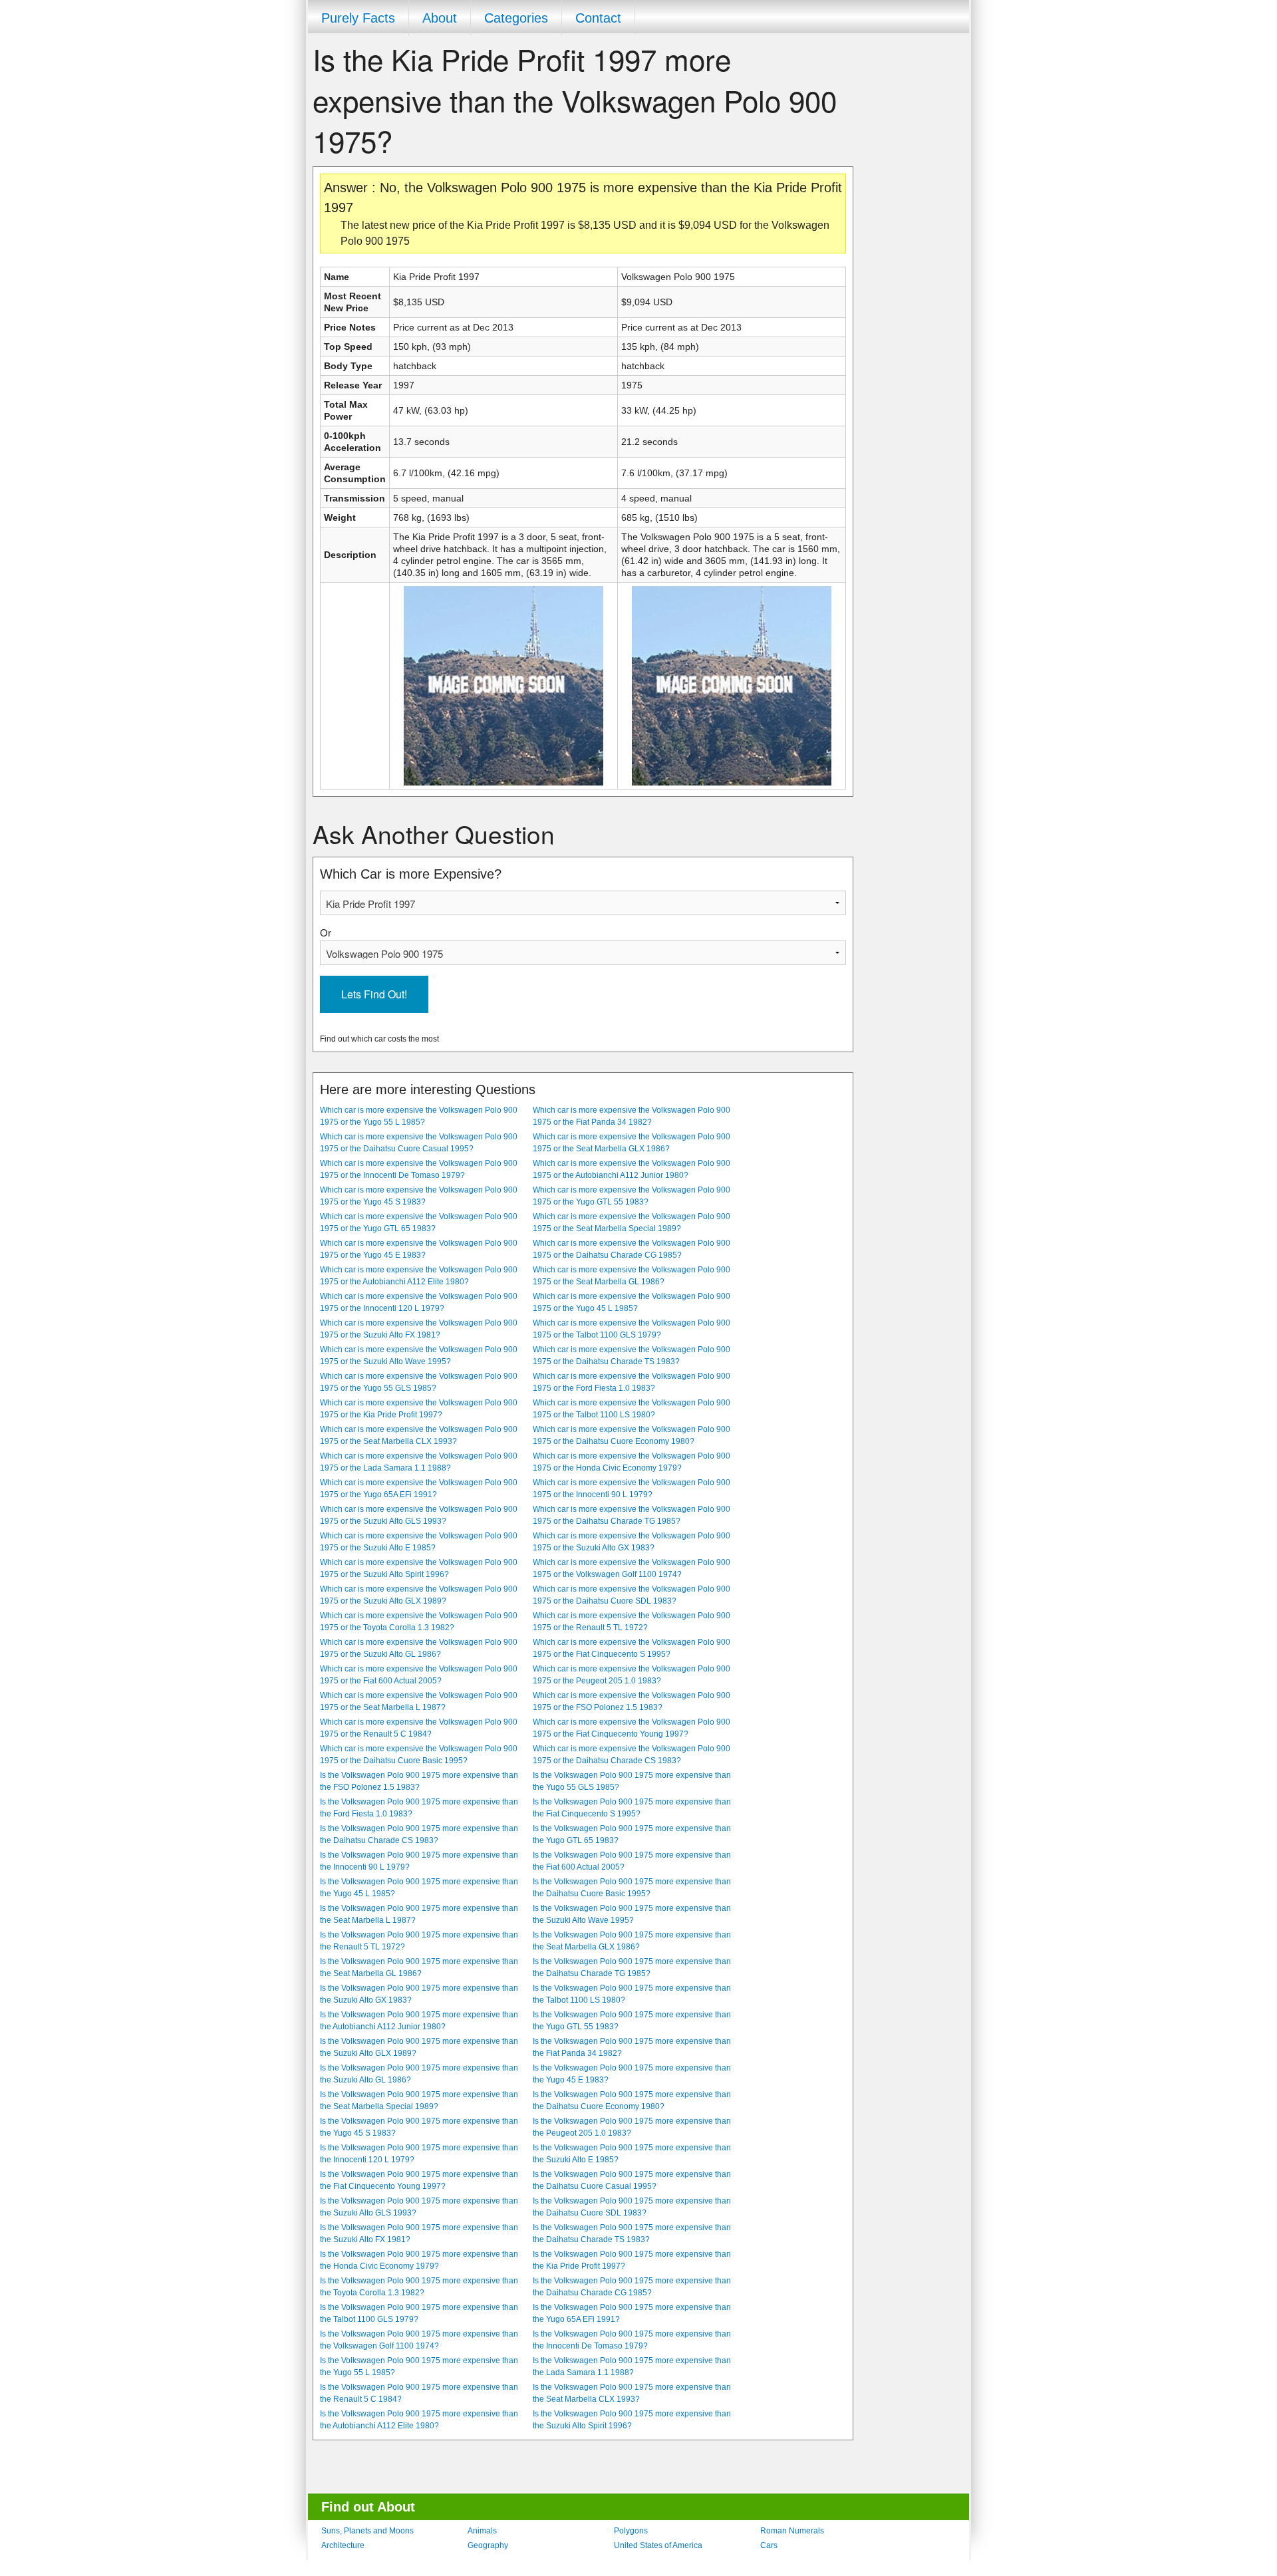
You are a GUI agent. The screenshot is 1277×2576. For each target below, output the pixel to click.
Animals (482, 2531)
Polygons (631, 2531)
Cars (769, 2545)
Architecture (343, 2545)
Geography (488, 2545)
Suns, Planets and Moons (367, 2531)
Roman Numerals (792, 2531)
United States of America (658, 2545)
